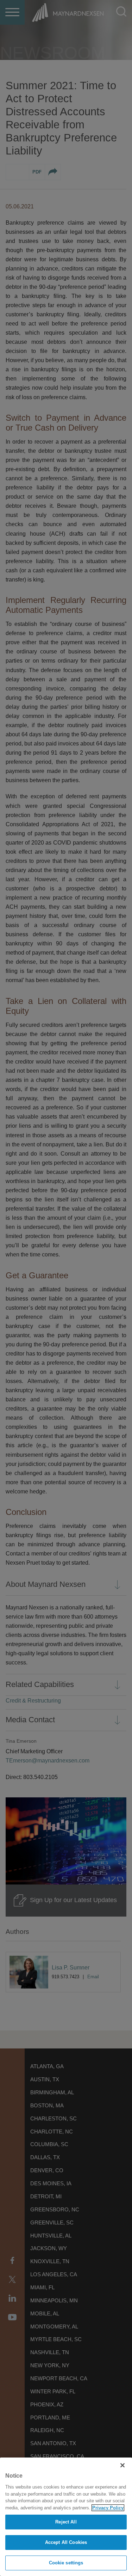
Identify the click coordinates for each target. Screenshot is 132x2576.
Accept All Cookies (66, 2542)
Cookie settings (66, 2563)
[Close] (122, 2465)
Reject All (66, 2522)
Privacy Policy (108, 2508)
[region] (66, 2517)
